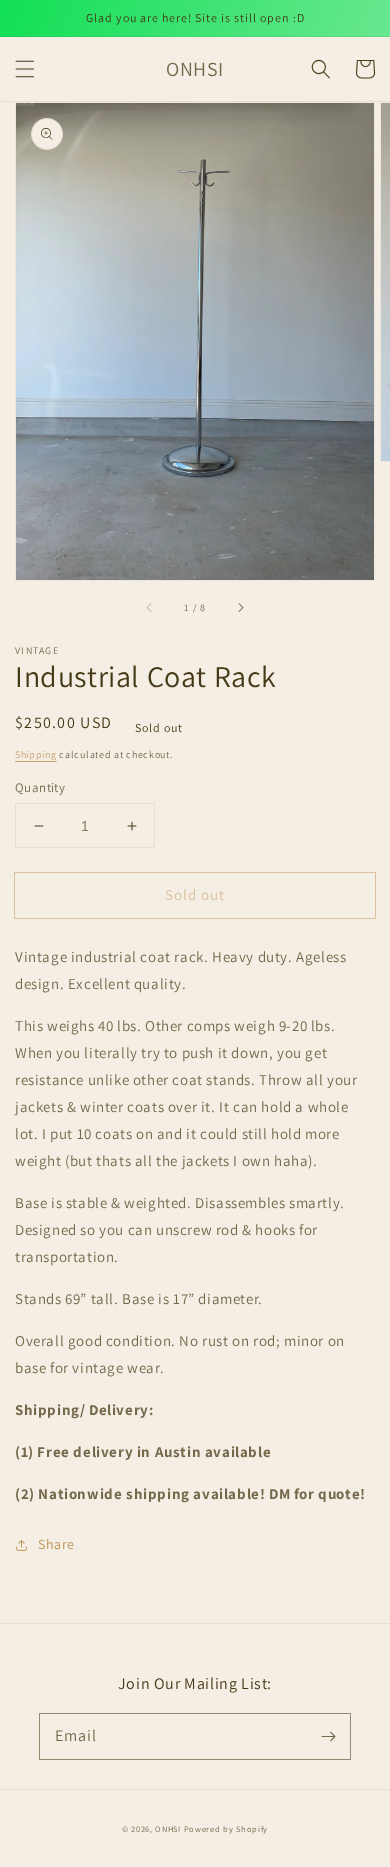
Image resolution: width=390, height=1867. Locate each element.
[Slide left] (150, 608)
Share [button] (56, 1544)
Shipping (36, 754)
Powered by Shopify (226, 1828)
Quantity (40, 787)
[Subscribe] (328, 1736)
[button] (25, 69)
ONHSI (168, 1828)
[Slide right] (240, 608)
